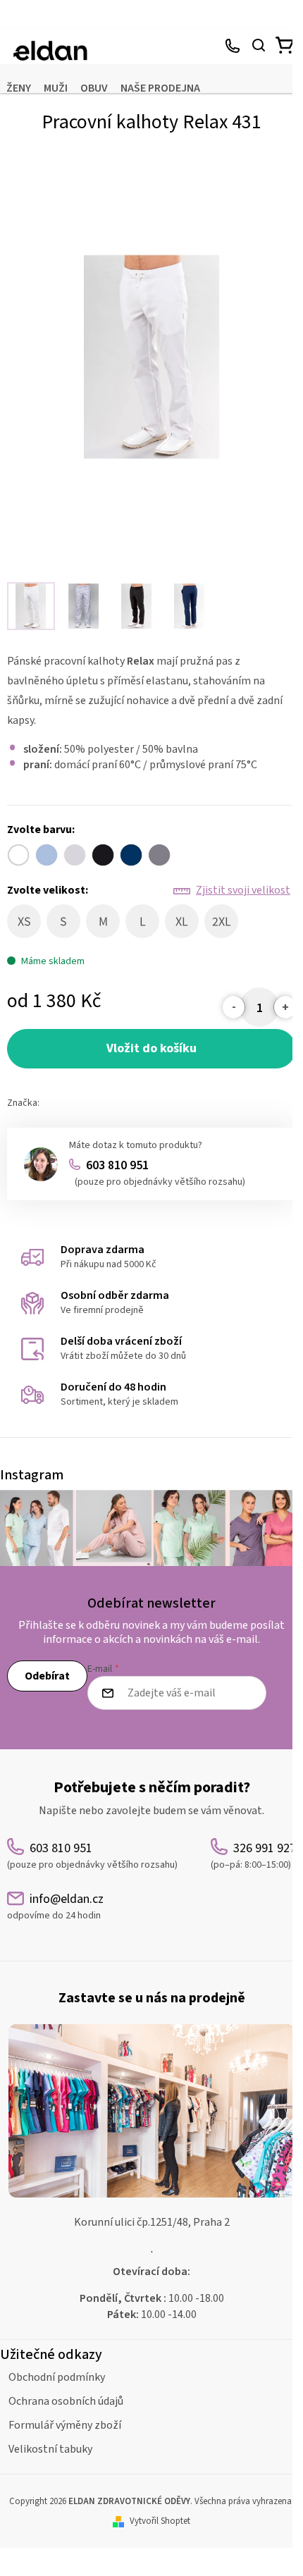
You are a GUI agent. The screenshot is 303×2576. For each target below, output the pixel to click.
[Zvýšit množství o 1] (285, 1007)
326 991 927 (233, 47)
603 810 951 (160, 1173)
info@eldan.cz (55, 1906)
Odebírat (47, 1676)
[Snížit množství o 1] (234, 1007)
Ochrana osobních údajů (66, 2401)
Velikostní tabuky (50, 2449)
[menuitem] (19, 88)
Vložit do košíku (151, 1048)
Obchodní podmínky (57, 2377)
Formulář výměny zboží (65, 2425)
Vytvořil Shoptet (160, 2521)
